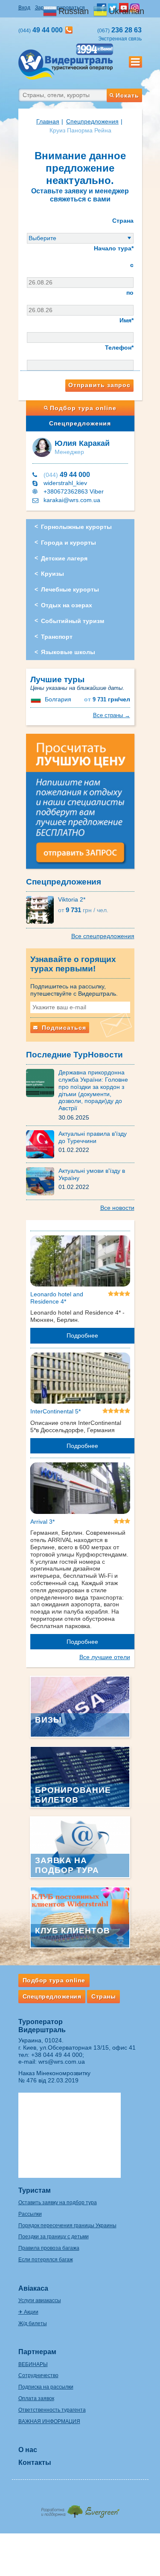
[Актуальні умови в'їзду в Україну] (42, 1181)
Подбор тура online (83, 408)
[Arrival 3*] (80, 1490)
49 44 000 (67, 475)
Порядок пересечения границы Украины (67, 2226)
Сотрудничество (38, 2375)
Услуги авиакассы (40, 2300)
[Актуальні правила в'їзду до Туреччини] (42, 1144)
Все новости (117, 1208)
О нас (28, 2450)
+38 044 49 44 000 (57, 2055)
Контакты (35, 2463)
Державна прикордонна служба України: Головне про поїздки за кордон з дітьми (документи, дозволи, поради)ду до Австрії (93, 1090)
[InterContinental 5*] (80, 1380)
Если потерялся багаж (46, 2260)
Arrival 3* (42, 1522)
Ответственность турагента (52, 2410)
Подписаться (63, 1028)
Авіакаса (33, 2288)
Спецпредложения (80, 423)
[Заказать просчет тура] (80, 805)
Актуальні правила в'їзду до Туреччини (93, 1137)
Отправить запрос (99, 385)
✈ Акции (28, 2312)
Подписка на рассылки (46, 2387)
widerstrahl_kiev (65, 483)
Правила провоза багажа (49, 2248)
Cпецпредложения (92, 121)
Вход (24, 8)
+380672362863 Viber (74, 491)
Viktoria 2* (72, 899)
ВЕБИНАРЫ (33, 2364)
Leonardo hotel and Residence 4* (57, 1298)
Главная (48, 121)
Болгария (58, 699)
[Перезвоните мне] (69, 30)
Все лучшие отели (105, 1657)
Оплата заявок (36, 2398)
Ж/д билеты (33, 2323)
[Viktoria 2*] (42, 909)
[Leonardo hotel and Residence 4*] (80, 1262)
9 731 (107, 699)
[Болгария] (37, 699)
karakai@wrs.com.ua (72, 500)
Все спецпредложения (103, 936)
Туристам (35, 2190)
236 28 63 (119, 30)
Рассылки (30, 2214)
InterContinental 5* (55, 1411)
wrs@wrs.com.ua (62, 2062)
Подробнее (82, 1335)
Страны (103, 1996)
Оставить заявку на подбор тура (58, 2203)
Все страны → (112, 715)
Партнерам (37, 2352)
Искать (127, 95)
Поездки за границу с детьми (54, 2237)
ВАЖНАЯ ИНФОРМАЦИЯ (49, 2421)
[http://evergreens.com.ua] (80, 2509)
